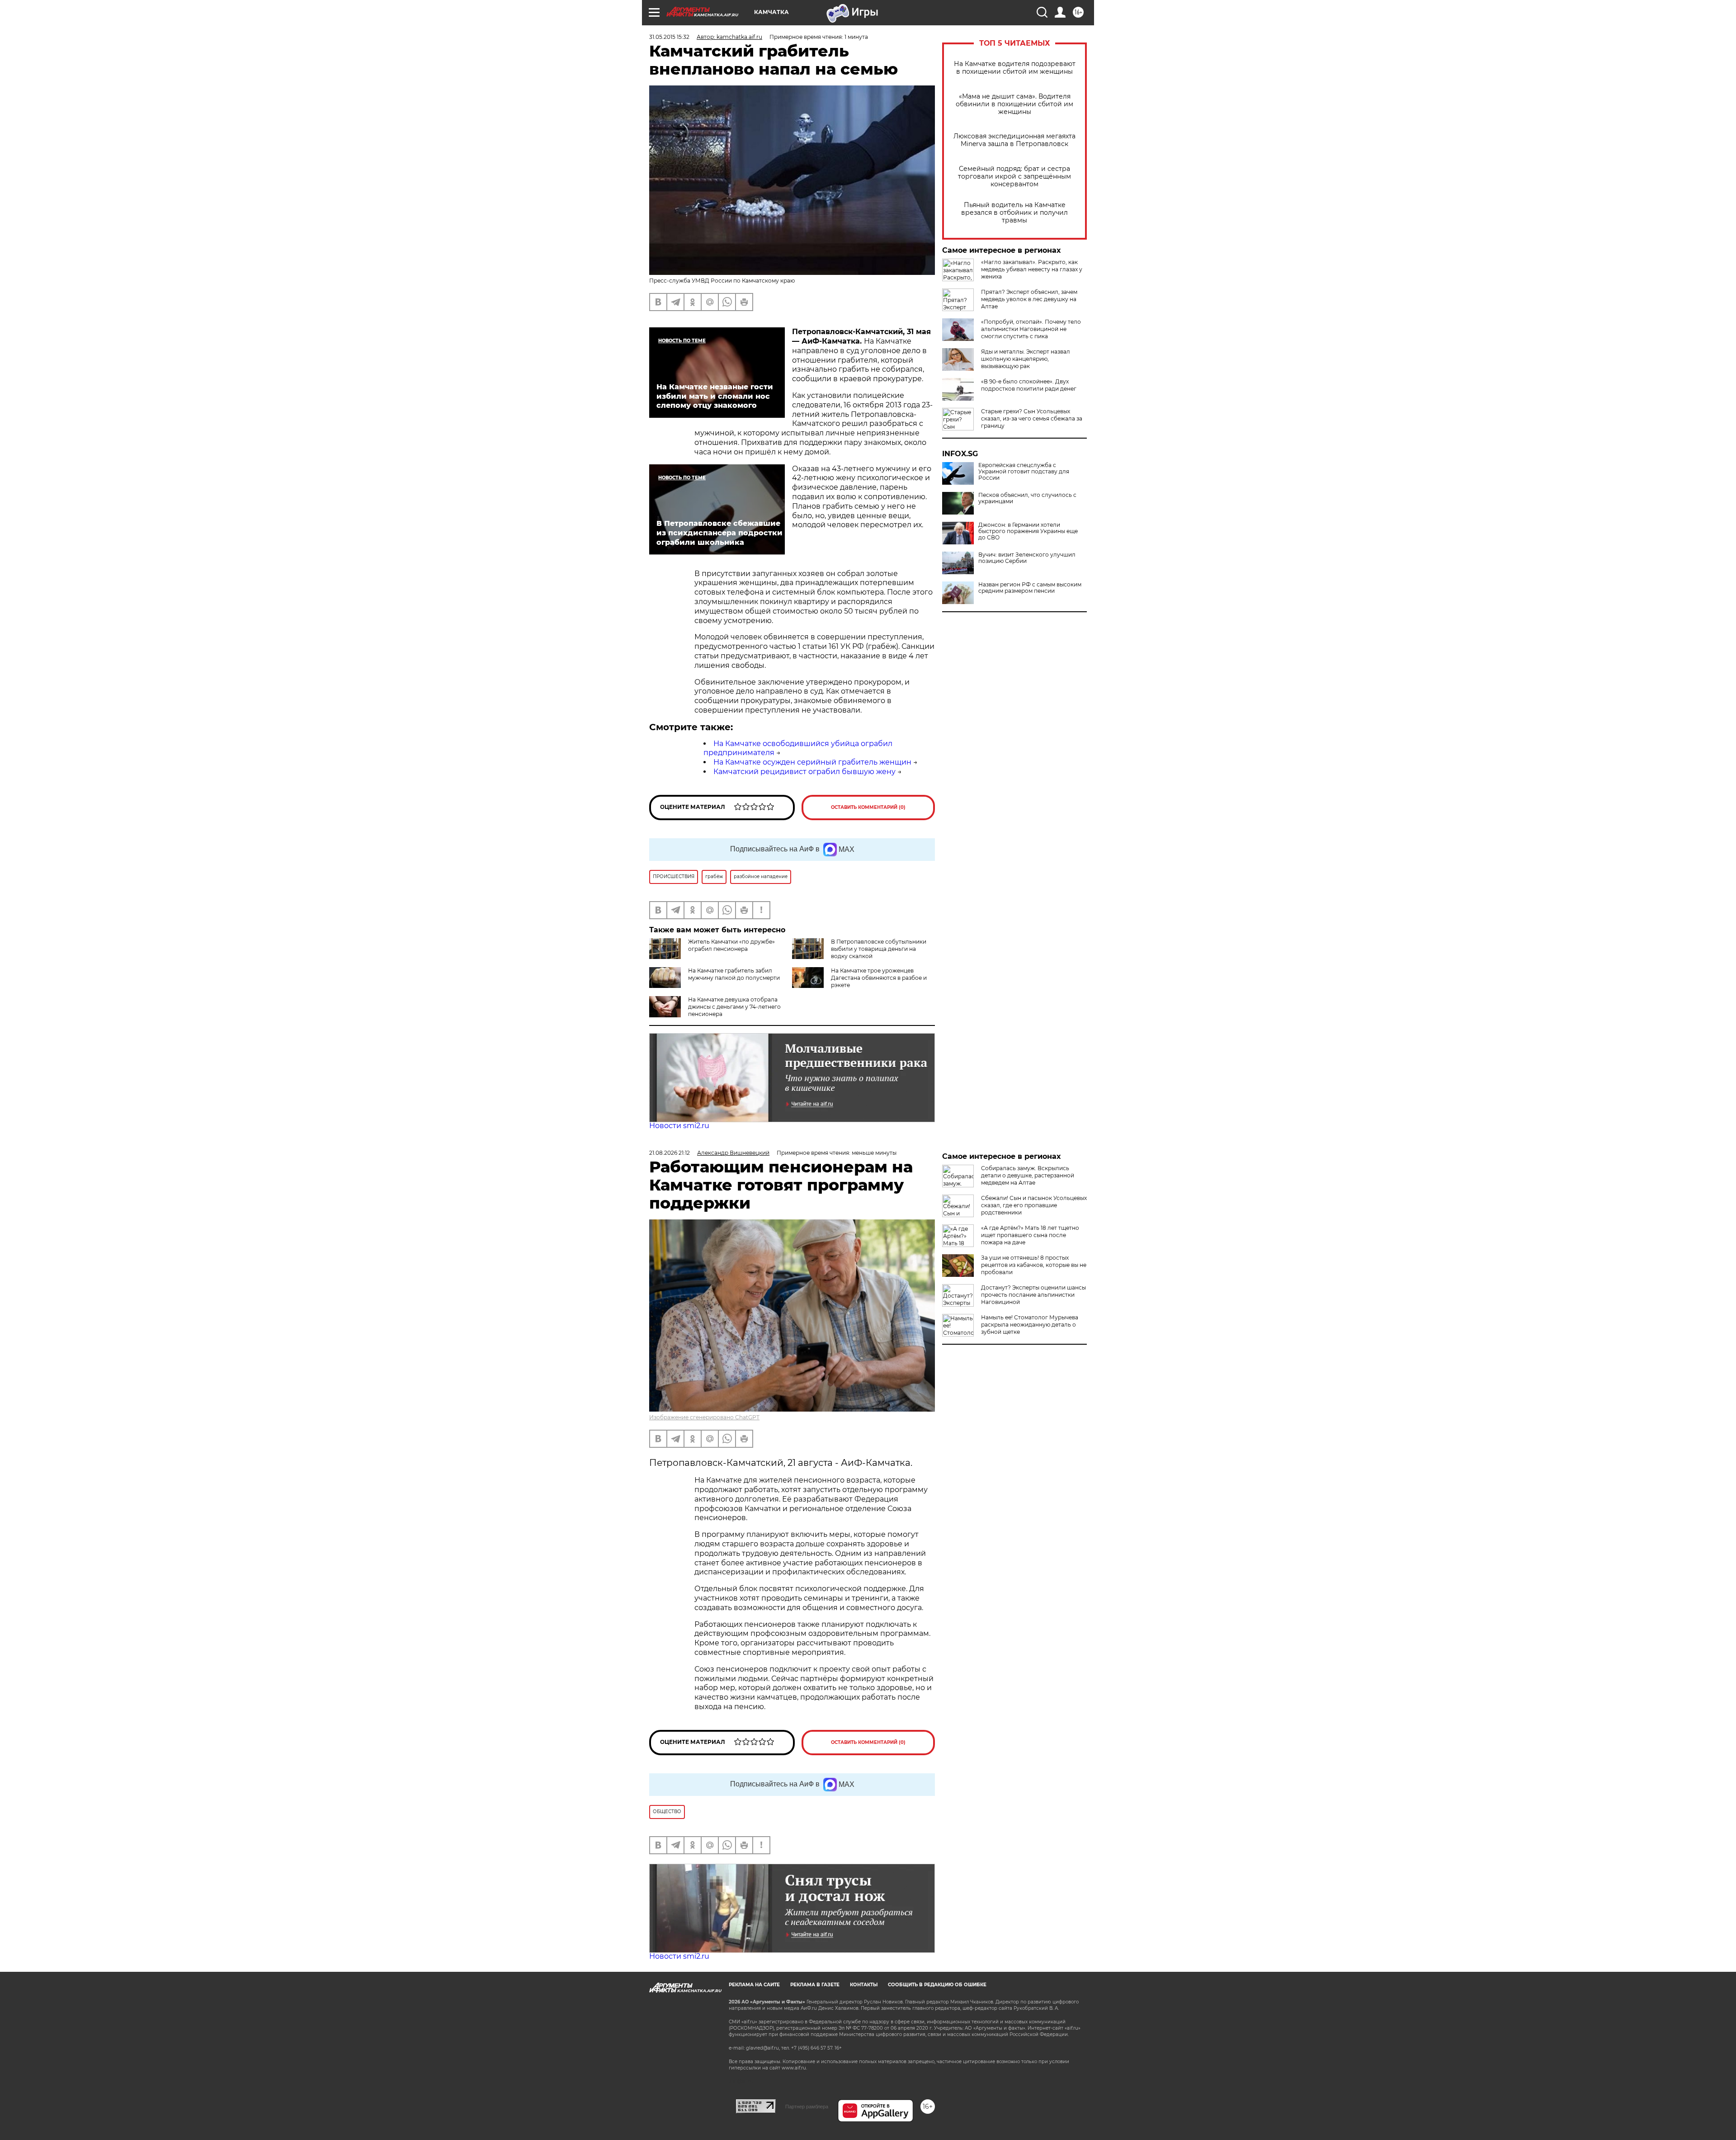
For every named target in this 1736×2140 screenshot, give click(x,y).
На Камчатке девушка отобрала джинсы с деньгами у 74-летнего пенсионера (734, 1007)
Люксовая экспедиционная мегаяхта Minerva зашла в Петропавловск (1014, 140)
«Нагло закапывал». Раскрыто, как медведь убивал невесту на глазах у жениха (1032, 269)
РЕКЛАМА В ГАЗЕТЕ (815, 1985)
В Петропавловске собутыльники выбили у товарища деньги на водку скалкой (879, 949)
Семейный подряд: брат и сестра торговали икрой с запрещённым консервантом (1014, 177)
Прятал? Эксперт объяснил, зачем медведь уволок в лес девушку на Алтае (1029, 299)
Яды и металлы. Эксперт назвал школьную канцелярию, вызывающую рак (1026, 359)
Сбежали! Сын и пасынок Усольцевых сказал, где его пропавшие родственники (1034, 1205)
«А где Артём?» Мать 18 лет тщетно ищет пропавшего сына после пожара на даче (1030, 1235)
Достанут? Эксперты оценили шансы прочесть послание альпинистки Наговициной (1033, 1295)
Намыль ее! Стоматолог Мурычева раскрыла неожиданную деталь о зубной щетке (1030, 1325)
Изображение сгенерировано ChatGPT (704, 1417)
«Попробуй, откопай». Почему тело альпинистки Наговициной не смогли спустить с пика (1031, 329)
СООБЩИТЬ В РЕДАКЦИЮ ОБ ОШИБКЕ (937, 1985)
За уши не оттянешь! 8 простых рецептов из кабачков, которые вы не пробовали (1034, 1265)
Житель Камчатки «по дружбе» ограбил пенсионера (731, 945)
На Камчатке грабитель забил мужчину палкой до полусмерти (734, 974)
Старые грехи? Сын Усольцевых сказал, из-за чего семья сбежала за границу (1032, 418)
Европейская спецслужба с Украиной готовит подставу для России (1024, 472)
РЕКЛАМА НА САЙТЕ (754, 1985)
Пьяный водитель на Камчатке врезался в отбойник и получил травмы (1014, 213)
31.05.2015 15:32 (669, 37)
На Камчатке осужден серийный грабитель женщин (812, 762)
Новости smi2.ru (679, 1126)
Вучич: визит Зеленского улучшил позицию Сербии (1027, 558)
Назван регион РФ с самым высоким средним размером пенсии (1030, 588)
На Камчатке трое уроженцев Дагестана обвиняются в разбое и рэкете (879, 978)
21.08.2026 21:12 (670, 1153)
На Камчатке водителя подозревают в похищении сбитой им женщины (1015, 68)
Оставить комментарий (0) (868, 807)
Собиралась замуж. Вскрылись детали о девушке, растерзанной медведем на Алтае (1028, 1175)
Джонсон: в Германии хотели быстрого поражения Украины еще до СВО (1028, 531)
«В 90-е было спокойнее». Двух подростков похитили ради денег (1029, 385)
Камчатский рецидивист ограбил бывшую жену (804, 772)
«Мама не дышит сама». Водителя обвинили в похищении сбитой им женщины (1014, 104)
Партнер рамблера (807, 2107)
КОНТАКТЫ (864, 1985)
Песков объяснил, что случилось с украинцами (1027, 498)
